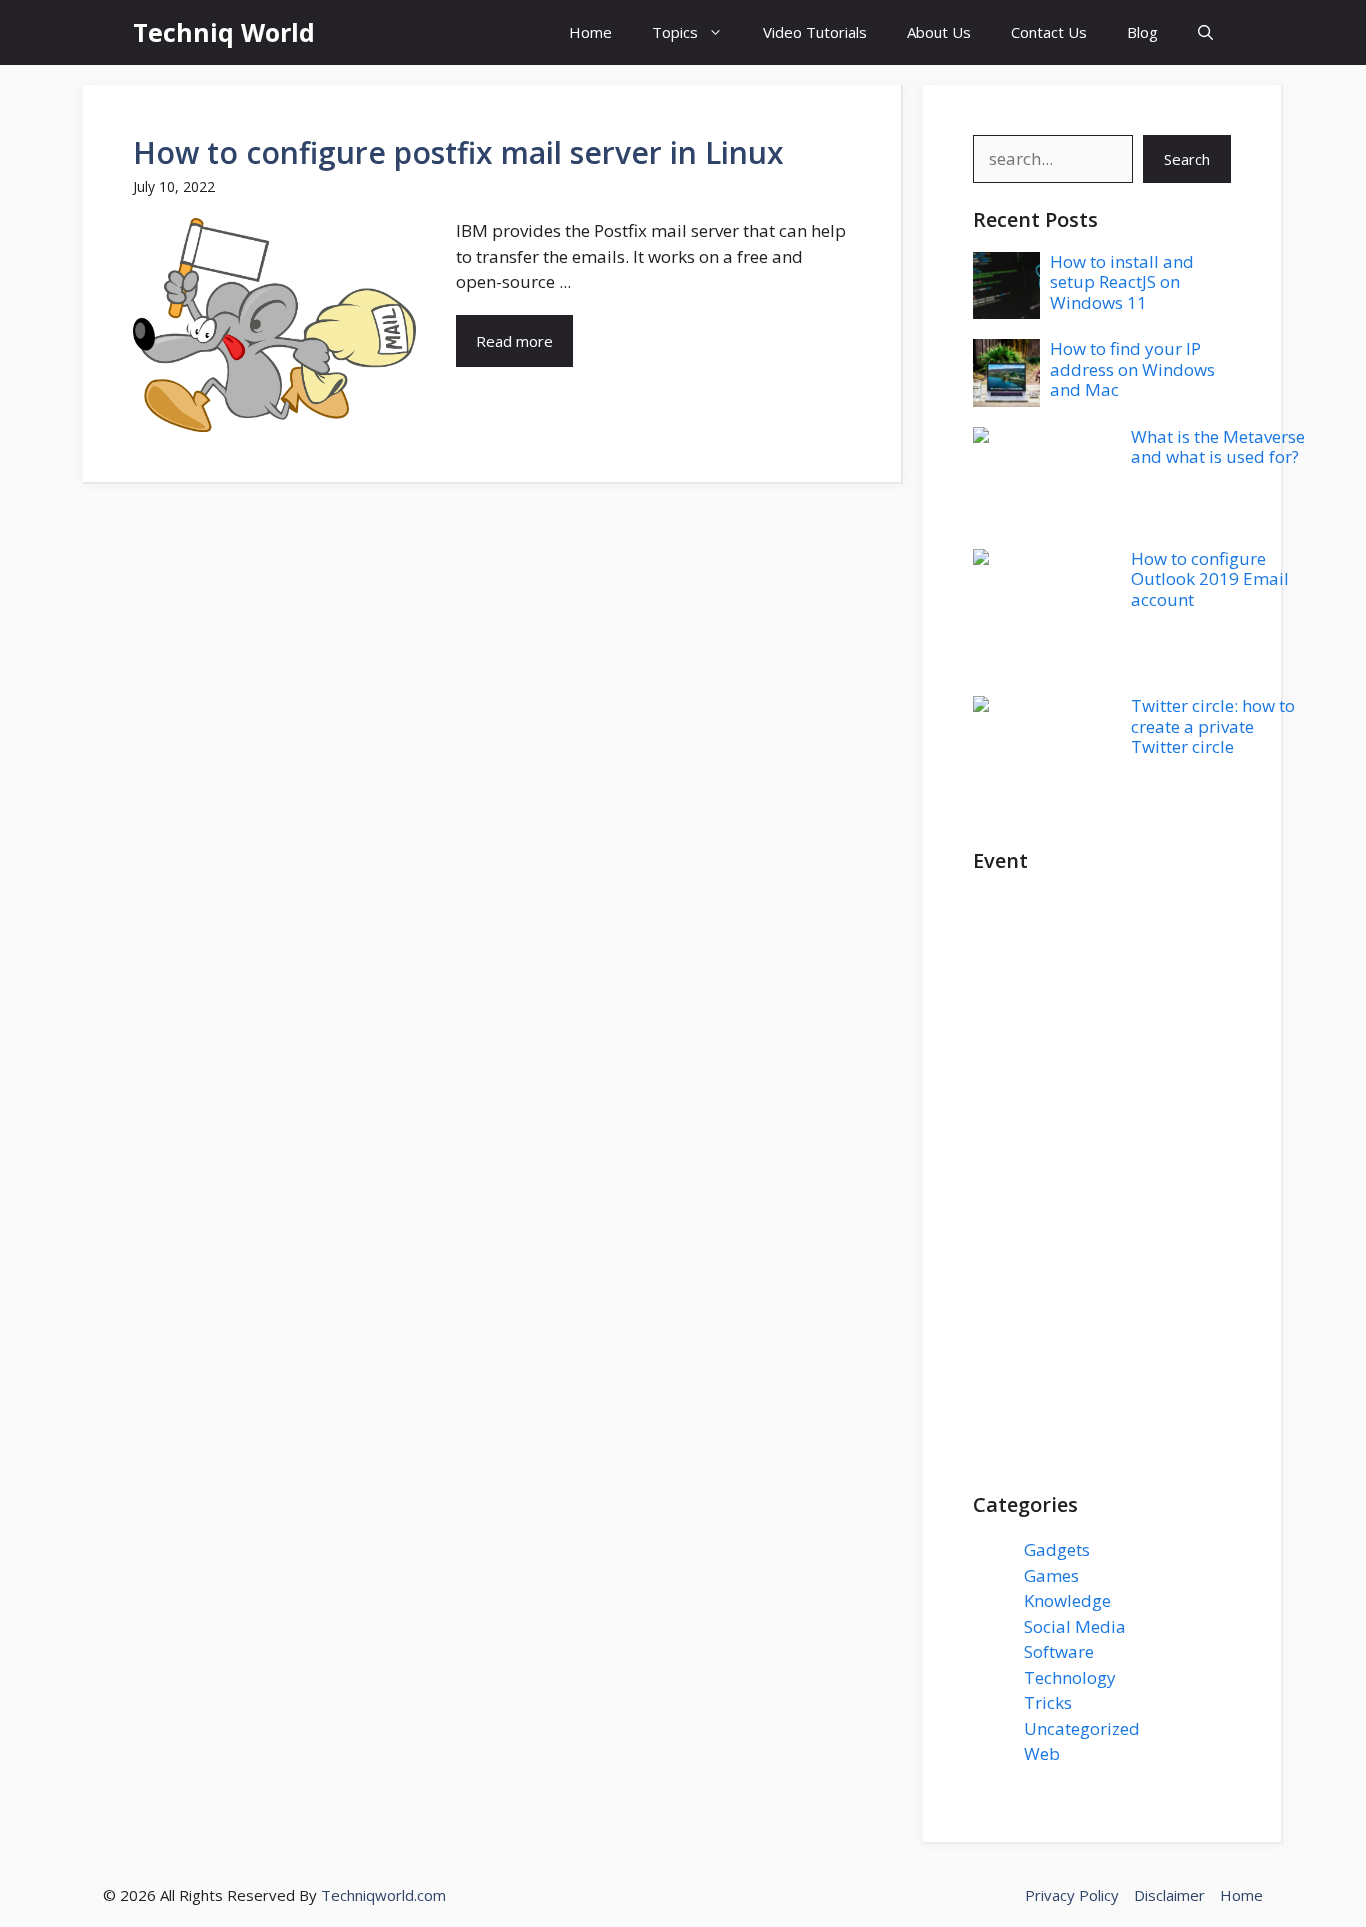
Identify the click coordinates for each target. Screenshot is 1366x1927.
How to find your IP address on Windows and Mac (1132, 369)
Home (590, 32)
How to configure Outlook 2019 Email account (1210, 579)
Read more (514, 341)
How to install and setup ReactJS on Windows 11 (1122, 282)
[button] (1205, 32)
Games (1051, 1575)
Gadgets (1057, 1549)
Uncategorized (1082, 1728)
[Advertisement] (1102, 1193)
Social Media (1075, 1626)
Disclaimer (1169, 1895)
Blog (1142, 32)
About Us (939, 32)
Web (1042, 1753)
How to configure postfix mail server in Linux (458, 152)
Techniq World (224, 32)
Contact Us (1049, 32)
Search (1187, 159)
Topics (675, 32)
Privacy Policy (1072, 1895)
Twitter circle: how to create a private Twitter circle (1213, 726)
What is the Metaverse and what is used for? (1218, 446)
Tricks (1048, 1702)
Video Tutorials (815, 32)
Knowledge (1067, 1600)
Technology (1070, 1677)
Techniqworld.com (383, 1895)
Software (1059, 1651)
